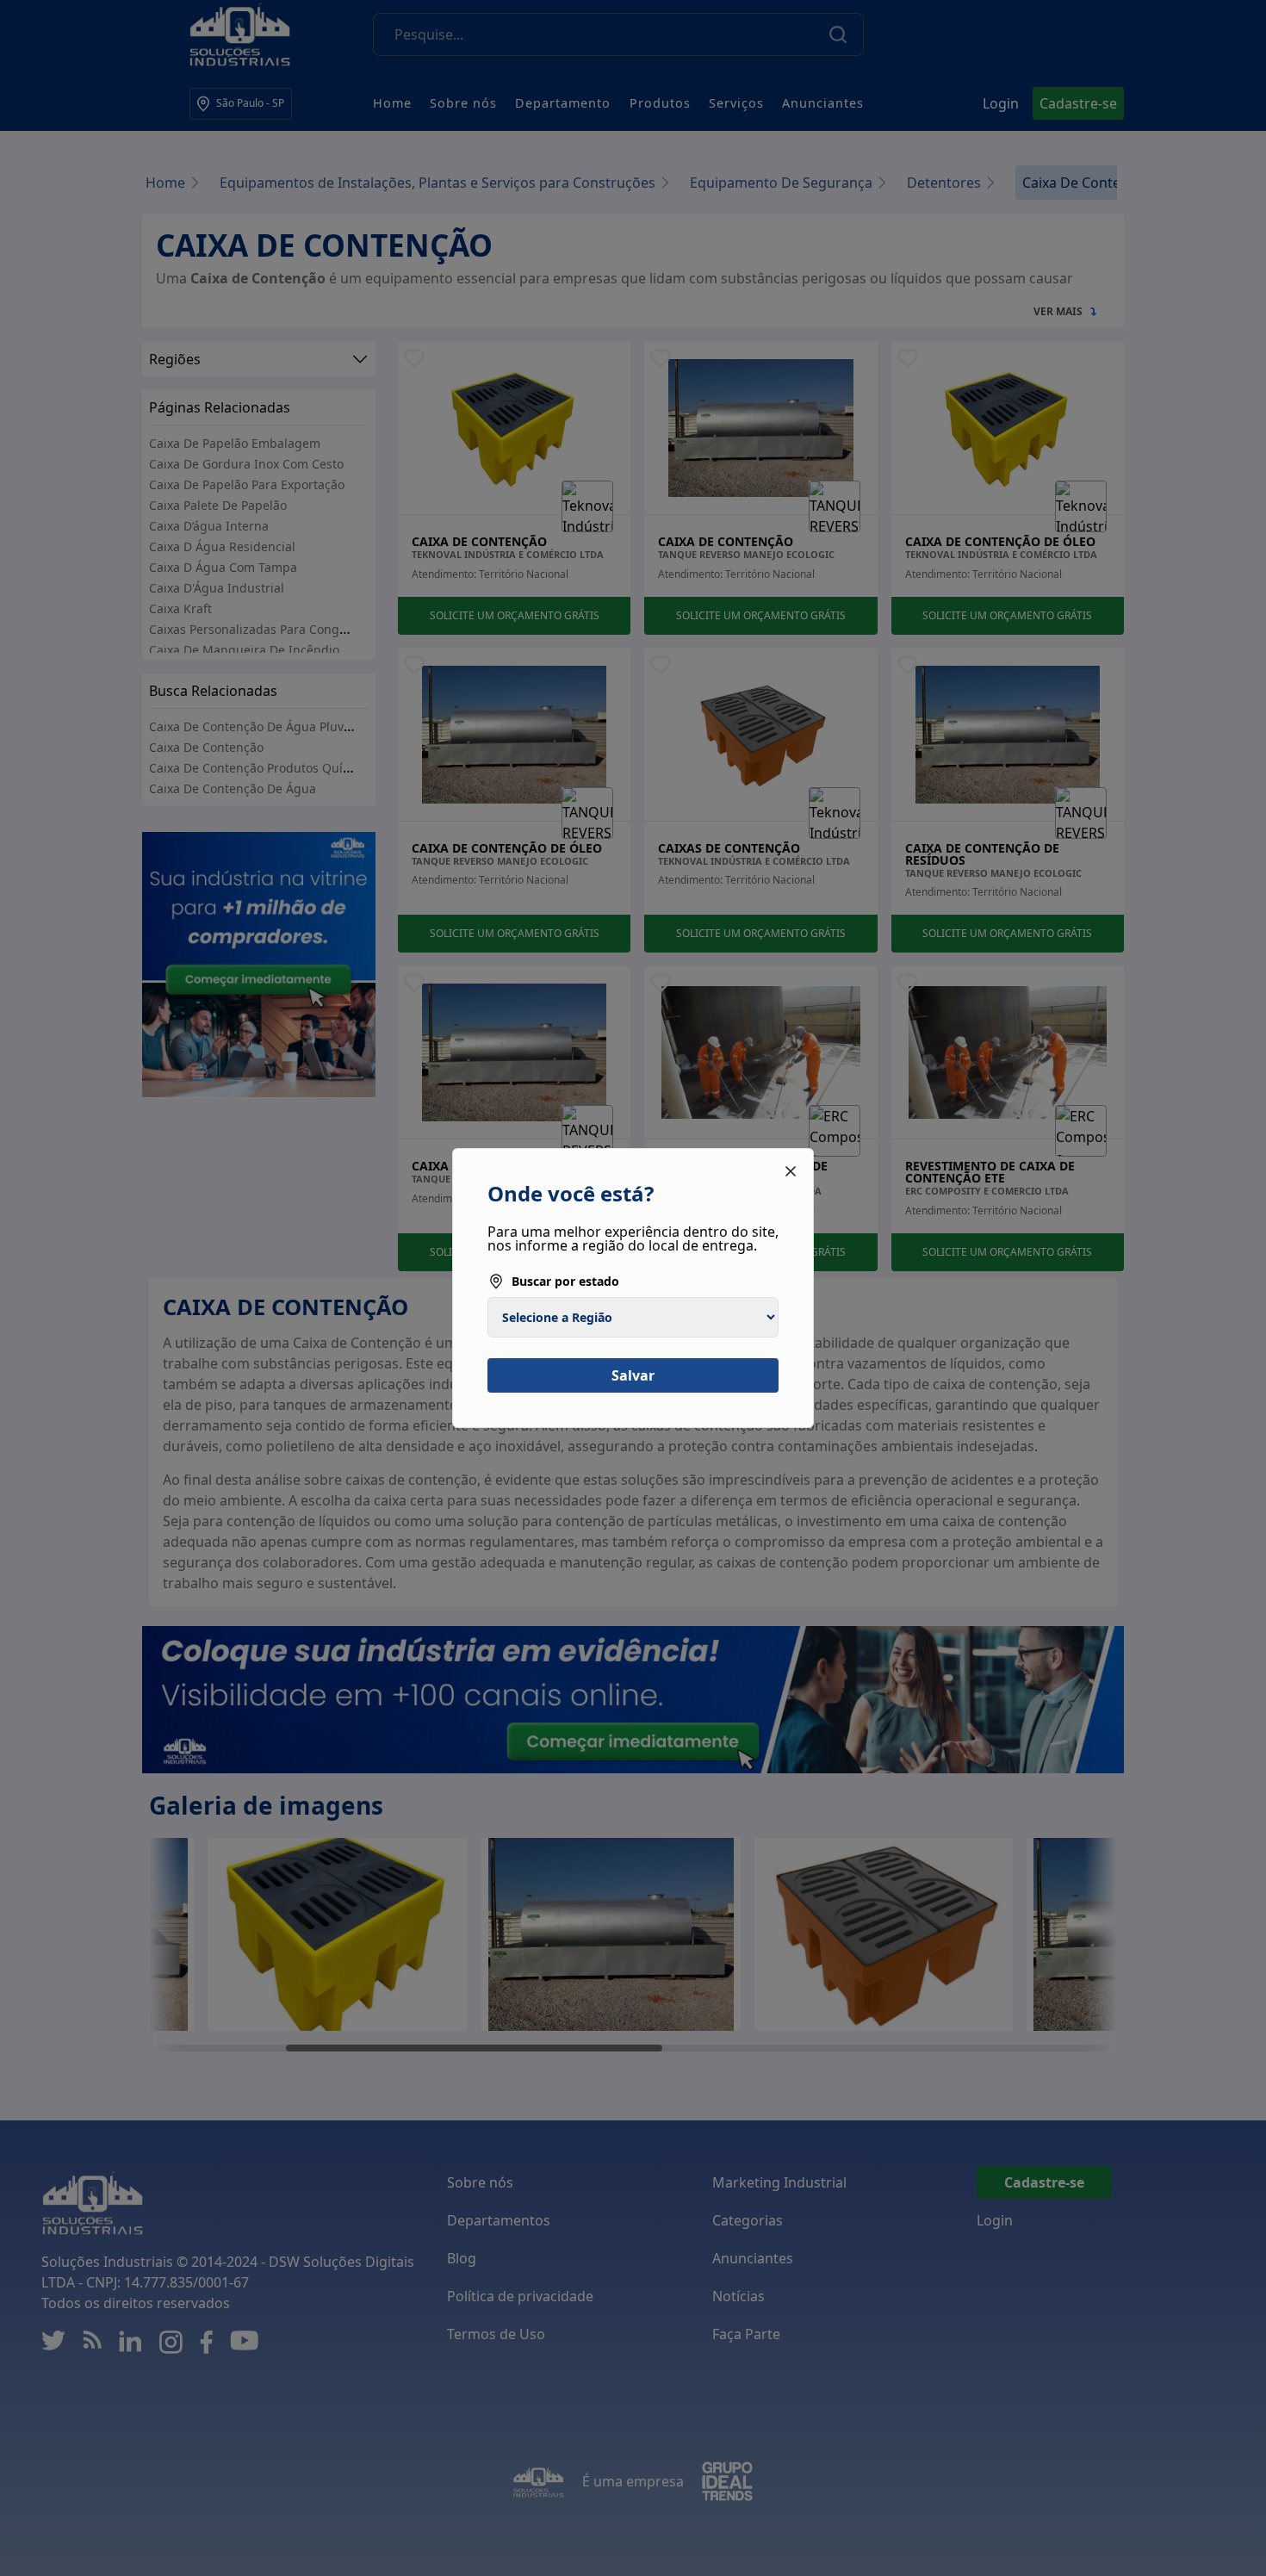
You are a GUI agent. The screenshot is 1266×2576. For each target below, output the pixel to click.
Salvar (633, 1375)
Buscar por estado (565, 1281)
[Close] (791, 1171)
